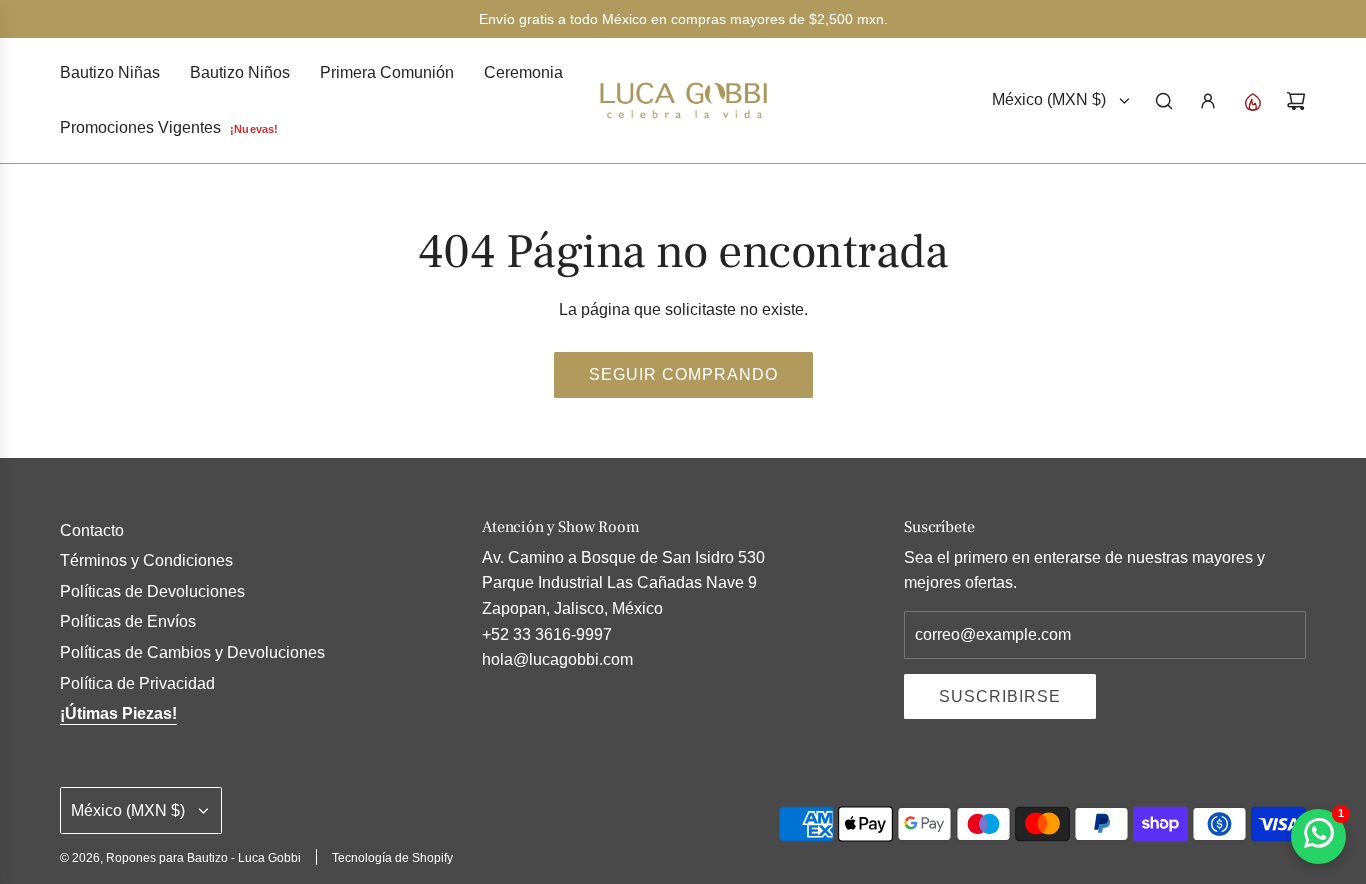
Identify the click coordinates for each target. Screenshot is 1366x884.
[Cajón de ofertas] (1252, 101)
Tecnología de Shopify (392, 858)
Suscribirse (1000, 696)
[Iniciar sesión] (1208, 101)
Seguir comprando (683, 374)
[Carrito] (1296, 101)
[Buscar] (1164, 101)
